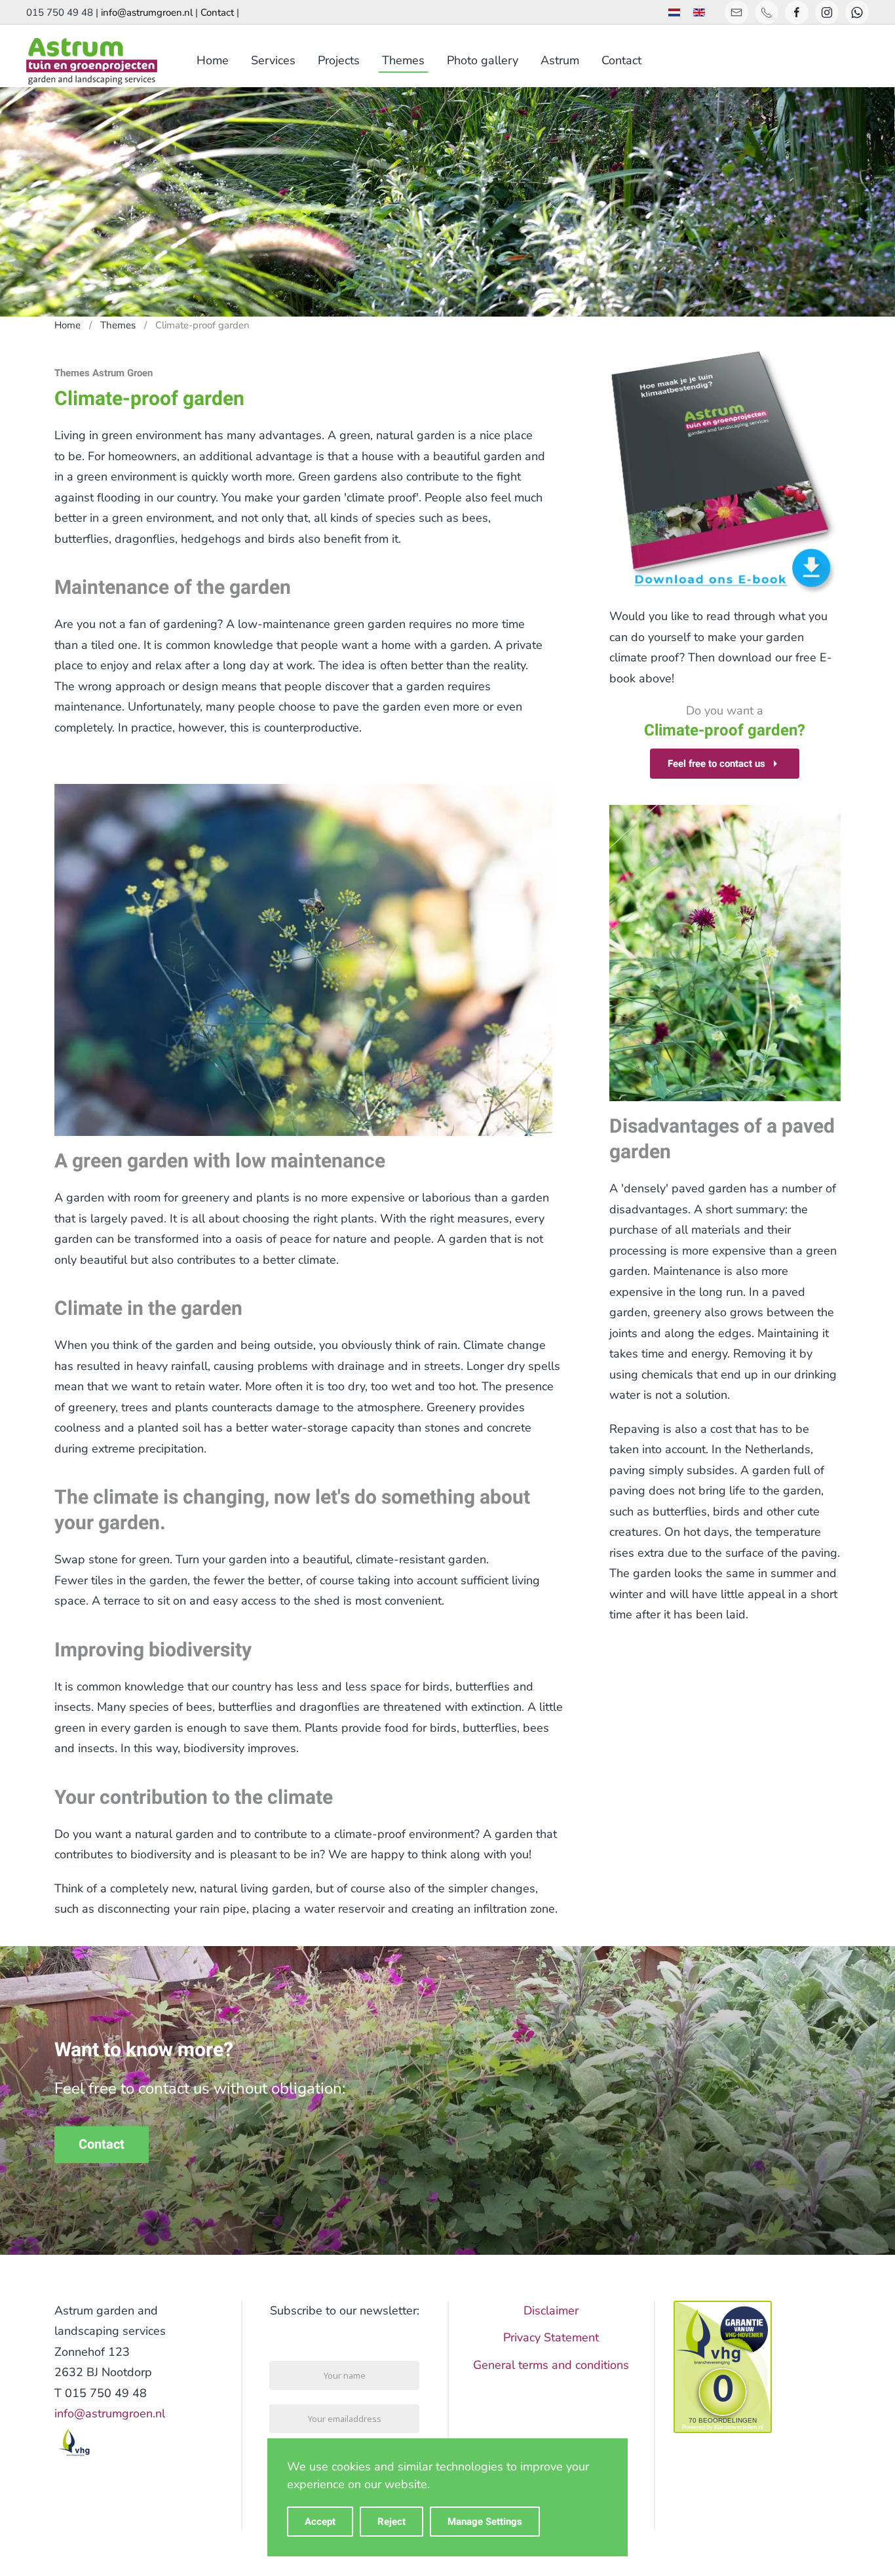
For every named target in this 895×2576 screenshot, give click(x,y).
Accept (320, 2522)
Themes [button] (403, 60)
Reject (391, 2522)
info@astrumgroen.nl (147, 12)
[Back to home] (92, 61)
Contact (217, 12)
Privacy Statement (551, 2337)
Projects (339, 60)
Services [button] (273, 60)
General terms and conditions (551, 2365)
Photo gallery (483, 60)
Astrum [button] (560, 60)
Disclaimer (551, 2311)
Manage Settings (485, 2522)
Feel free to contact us (716, 764)
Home (213, 60)
